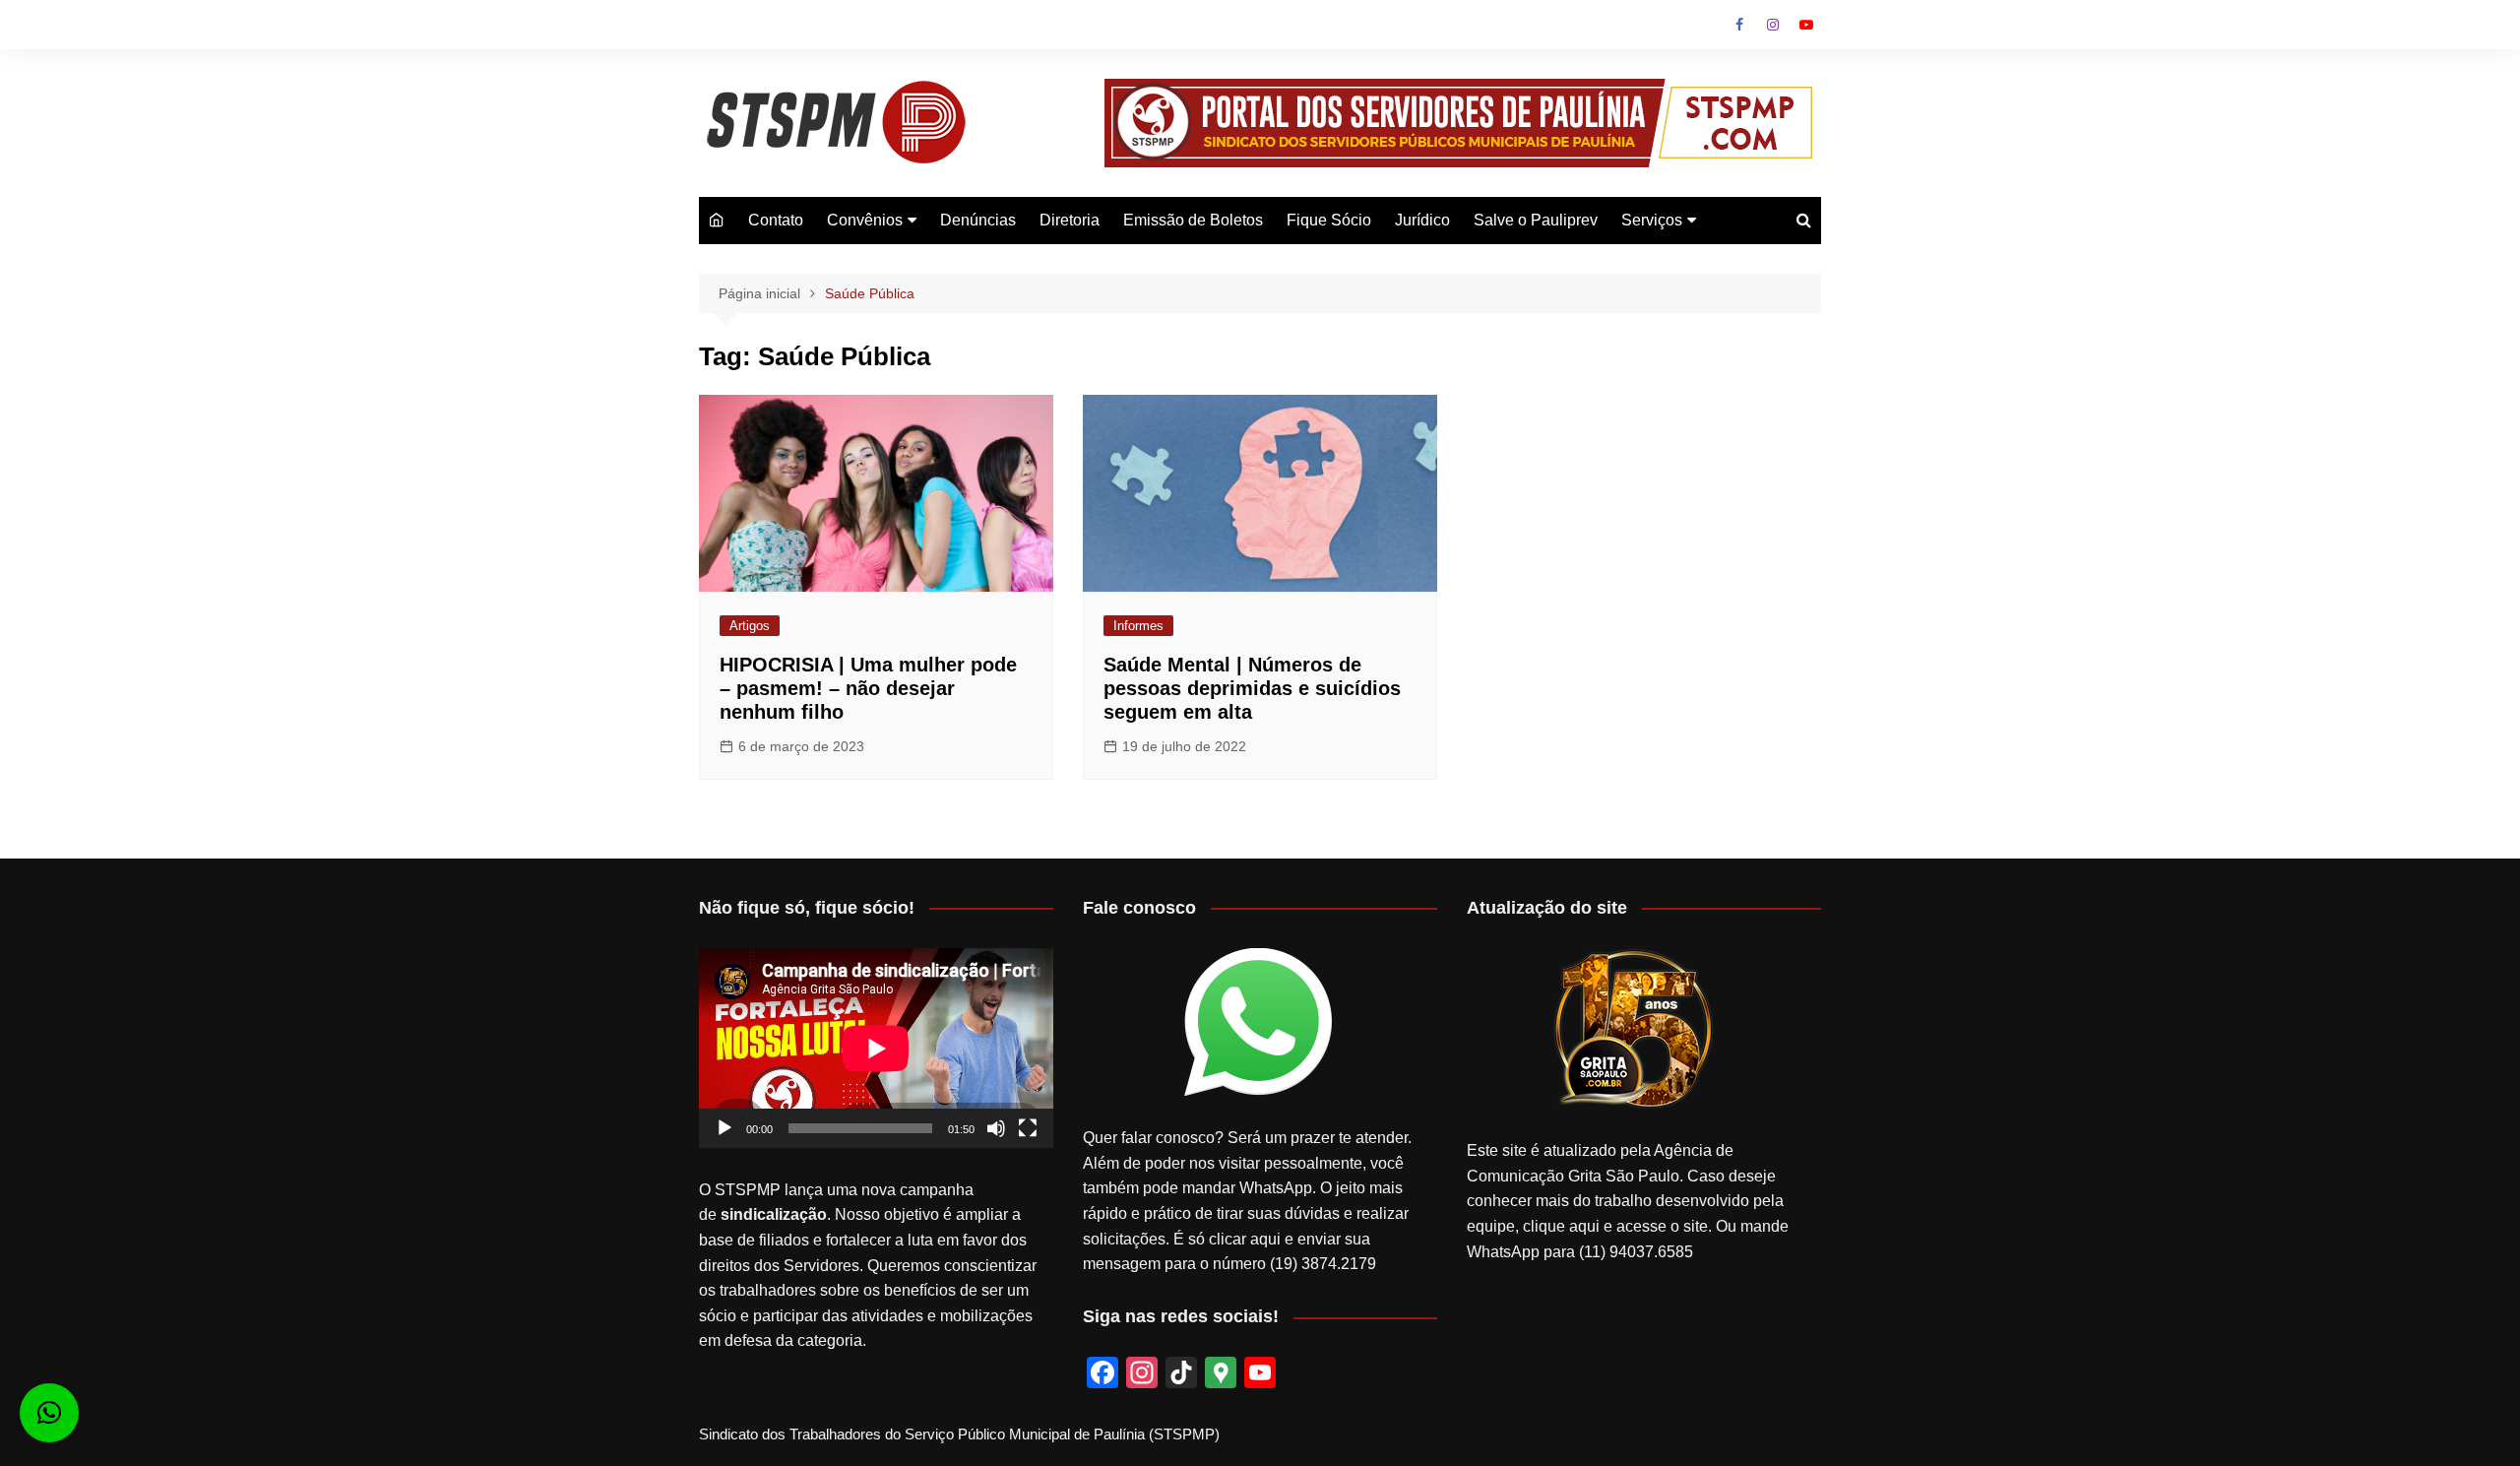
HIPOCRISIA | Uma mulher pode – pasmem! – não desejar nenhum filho (868, 688)
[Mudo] (996, 1128)
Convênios (865, 220)
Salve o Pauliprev (1536, 220)
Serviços (1652, 220)
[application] (876, 1048)
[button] (49, 1413)
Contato (776, 220)
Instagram (1773, 25)
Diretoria (1070, 220)
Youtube (1806, 25)
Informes (1138, 626)
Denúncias (978, 220)
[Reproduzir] (724, 1128)
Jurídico (1422, 220)
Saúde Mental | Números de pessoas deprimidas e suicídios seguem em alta (1252, 688)
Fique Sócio (1329, 220)
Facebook (1739, 25)
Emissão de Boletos (1193, 220)
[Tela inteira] (1028, 1128)
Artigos (750, 626)
